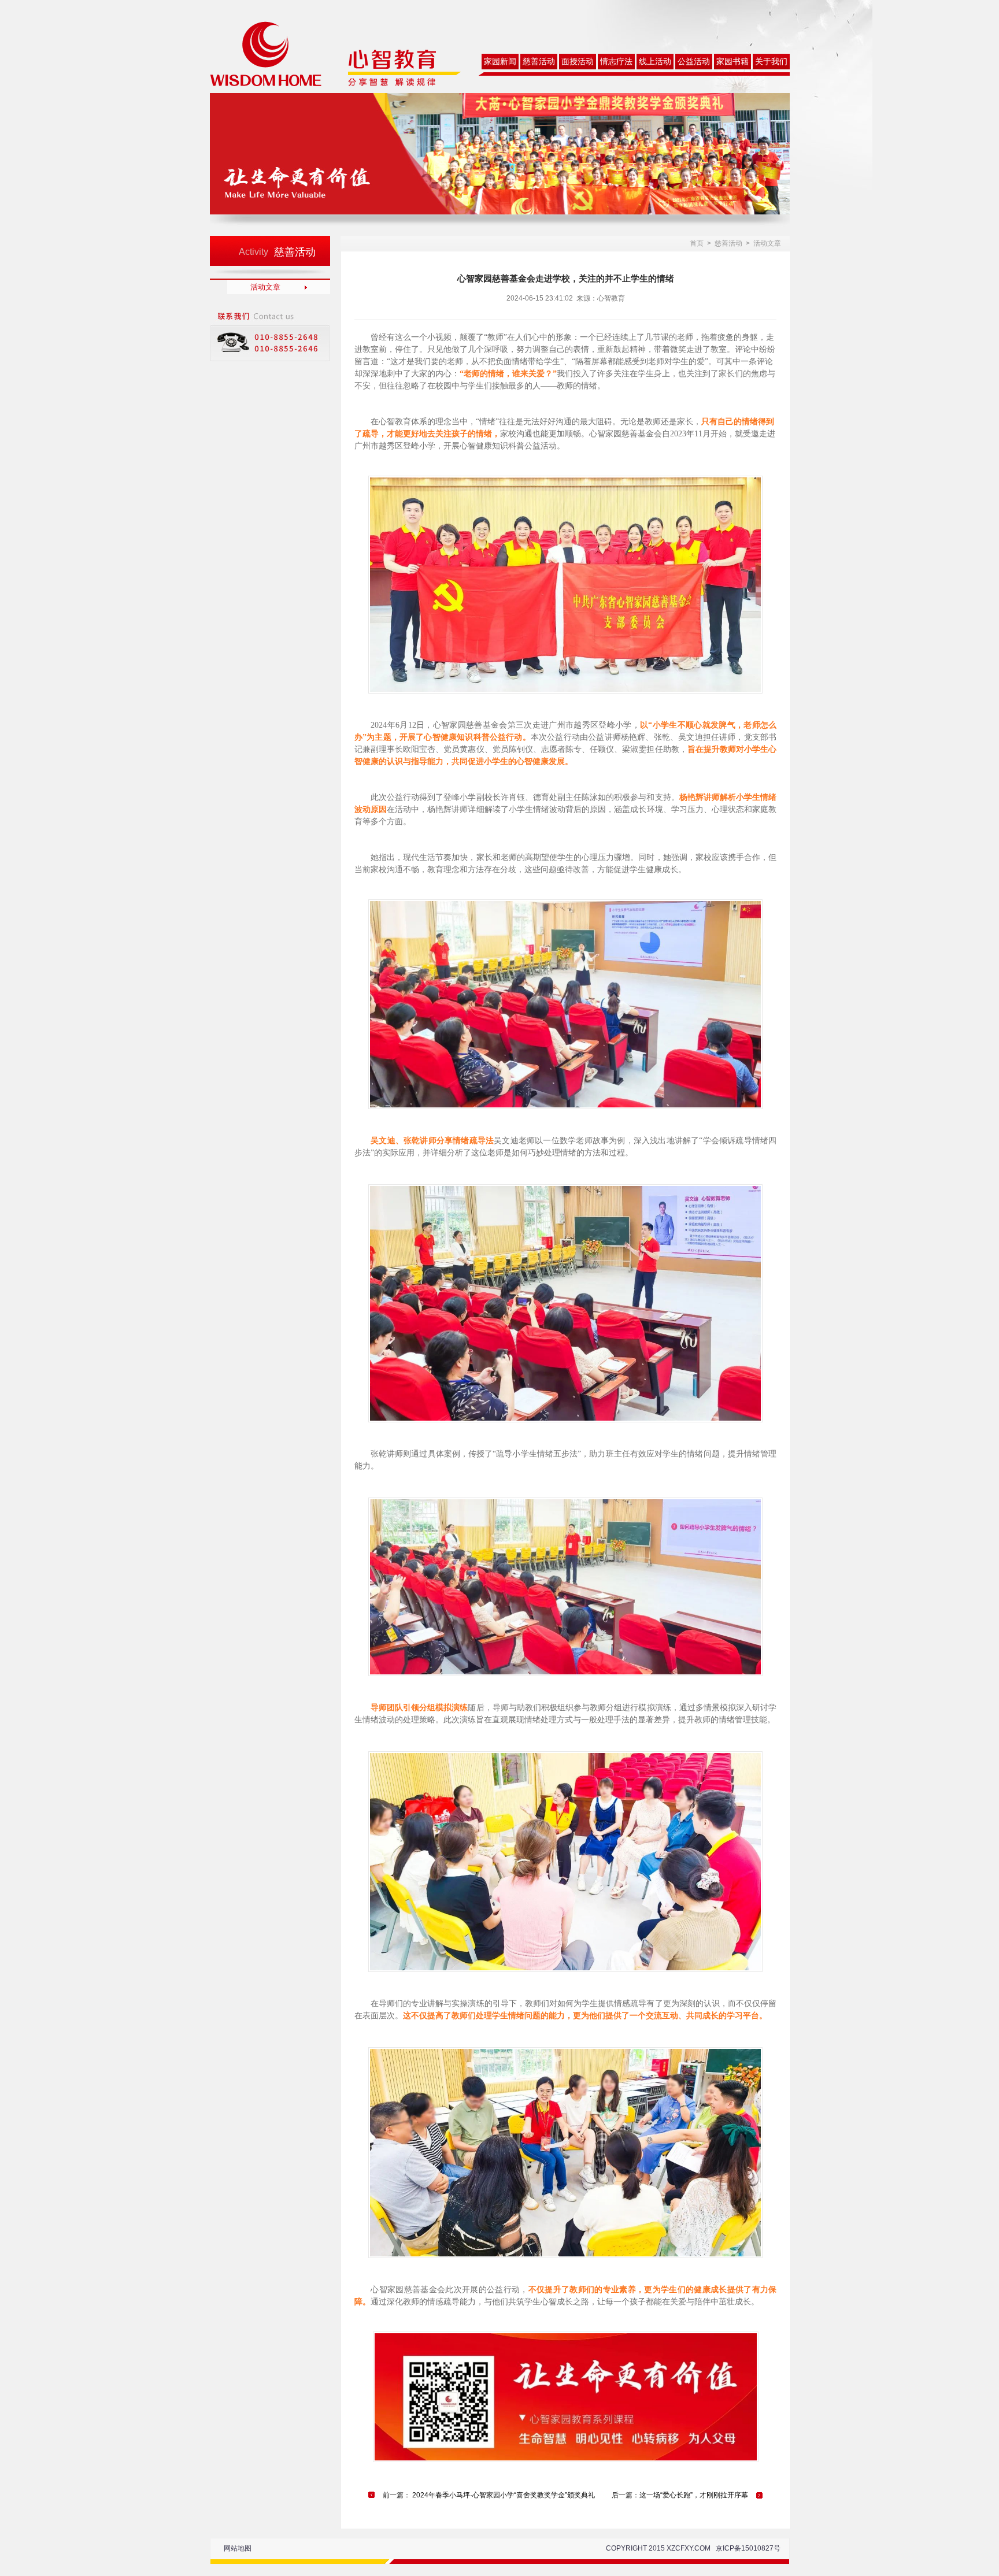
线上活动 (655, 62)
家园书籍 (732, 62)
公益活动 (694, 62)
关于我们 (771, 62)
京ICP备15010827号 (748, 2548)
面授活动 (578, 62)
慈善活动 (539, 62)
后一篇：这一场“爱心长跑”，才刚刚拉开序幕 (680, 2495)
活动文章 (265, 287)
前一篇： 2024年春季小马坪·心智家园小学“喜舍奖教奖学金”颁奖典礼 (489, 2495)
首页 (697, 243)
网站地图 (238, 2548)
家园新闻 (500, 62)
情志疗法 (616, 62)
